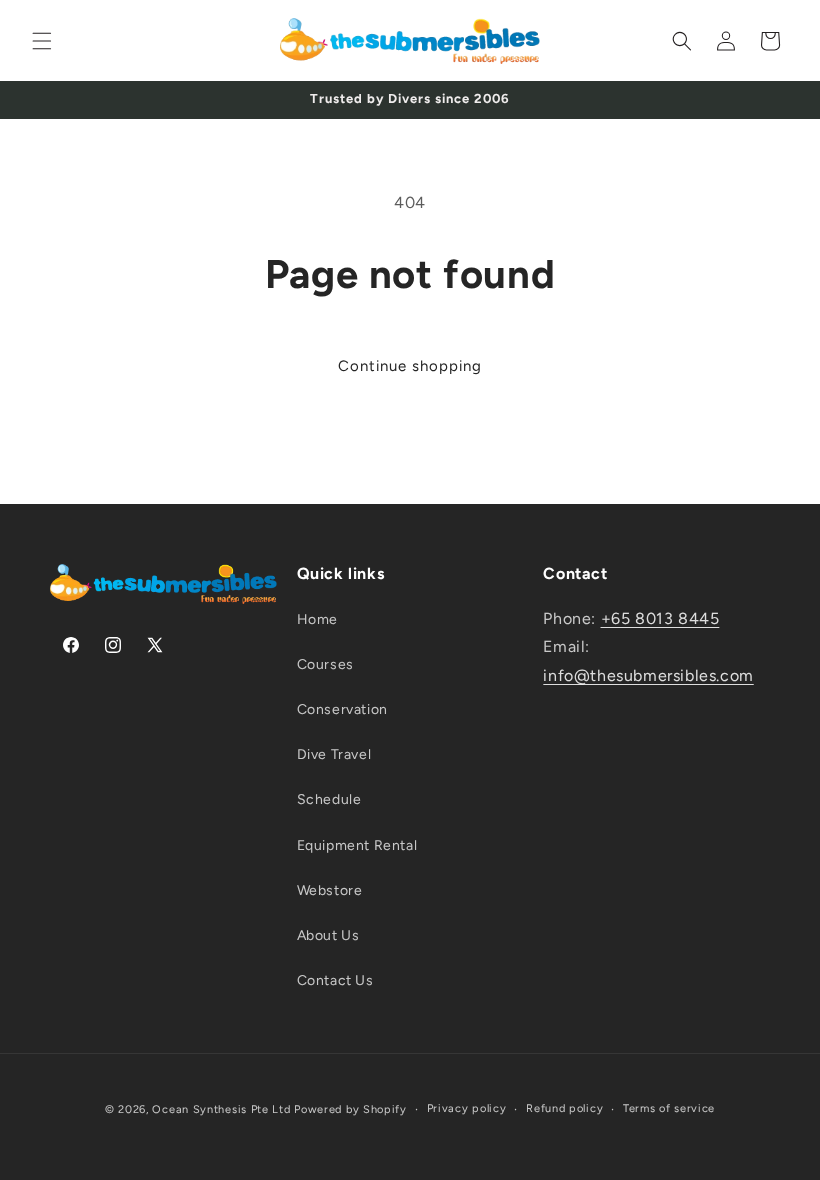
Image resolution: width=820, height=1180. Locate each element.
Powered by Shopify (350, 1109)
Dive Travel (334, 754)
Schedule (329, 799)
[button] (42, 41)
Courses (325, 664)
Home (317, 619)
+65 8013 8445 (660, 618)
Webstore (330, 890)
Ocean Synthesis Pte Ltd (221, 1109)
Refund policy (564, 1108)
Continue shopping (410, 366)
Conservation (342, 709)
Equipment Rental (357, 845)
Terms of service (669, 1108)
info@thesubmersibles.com (648, 675)
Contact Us (335, 980)
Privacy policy (467, 1108)
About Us (328, 935)
